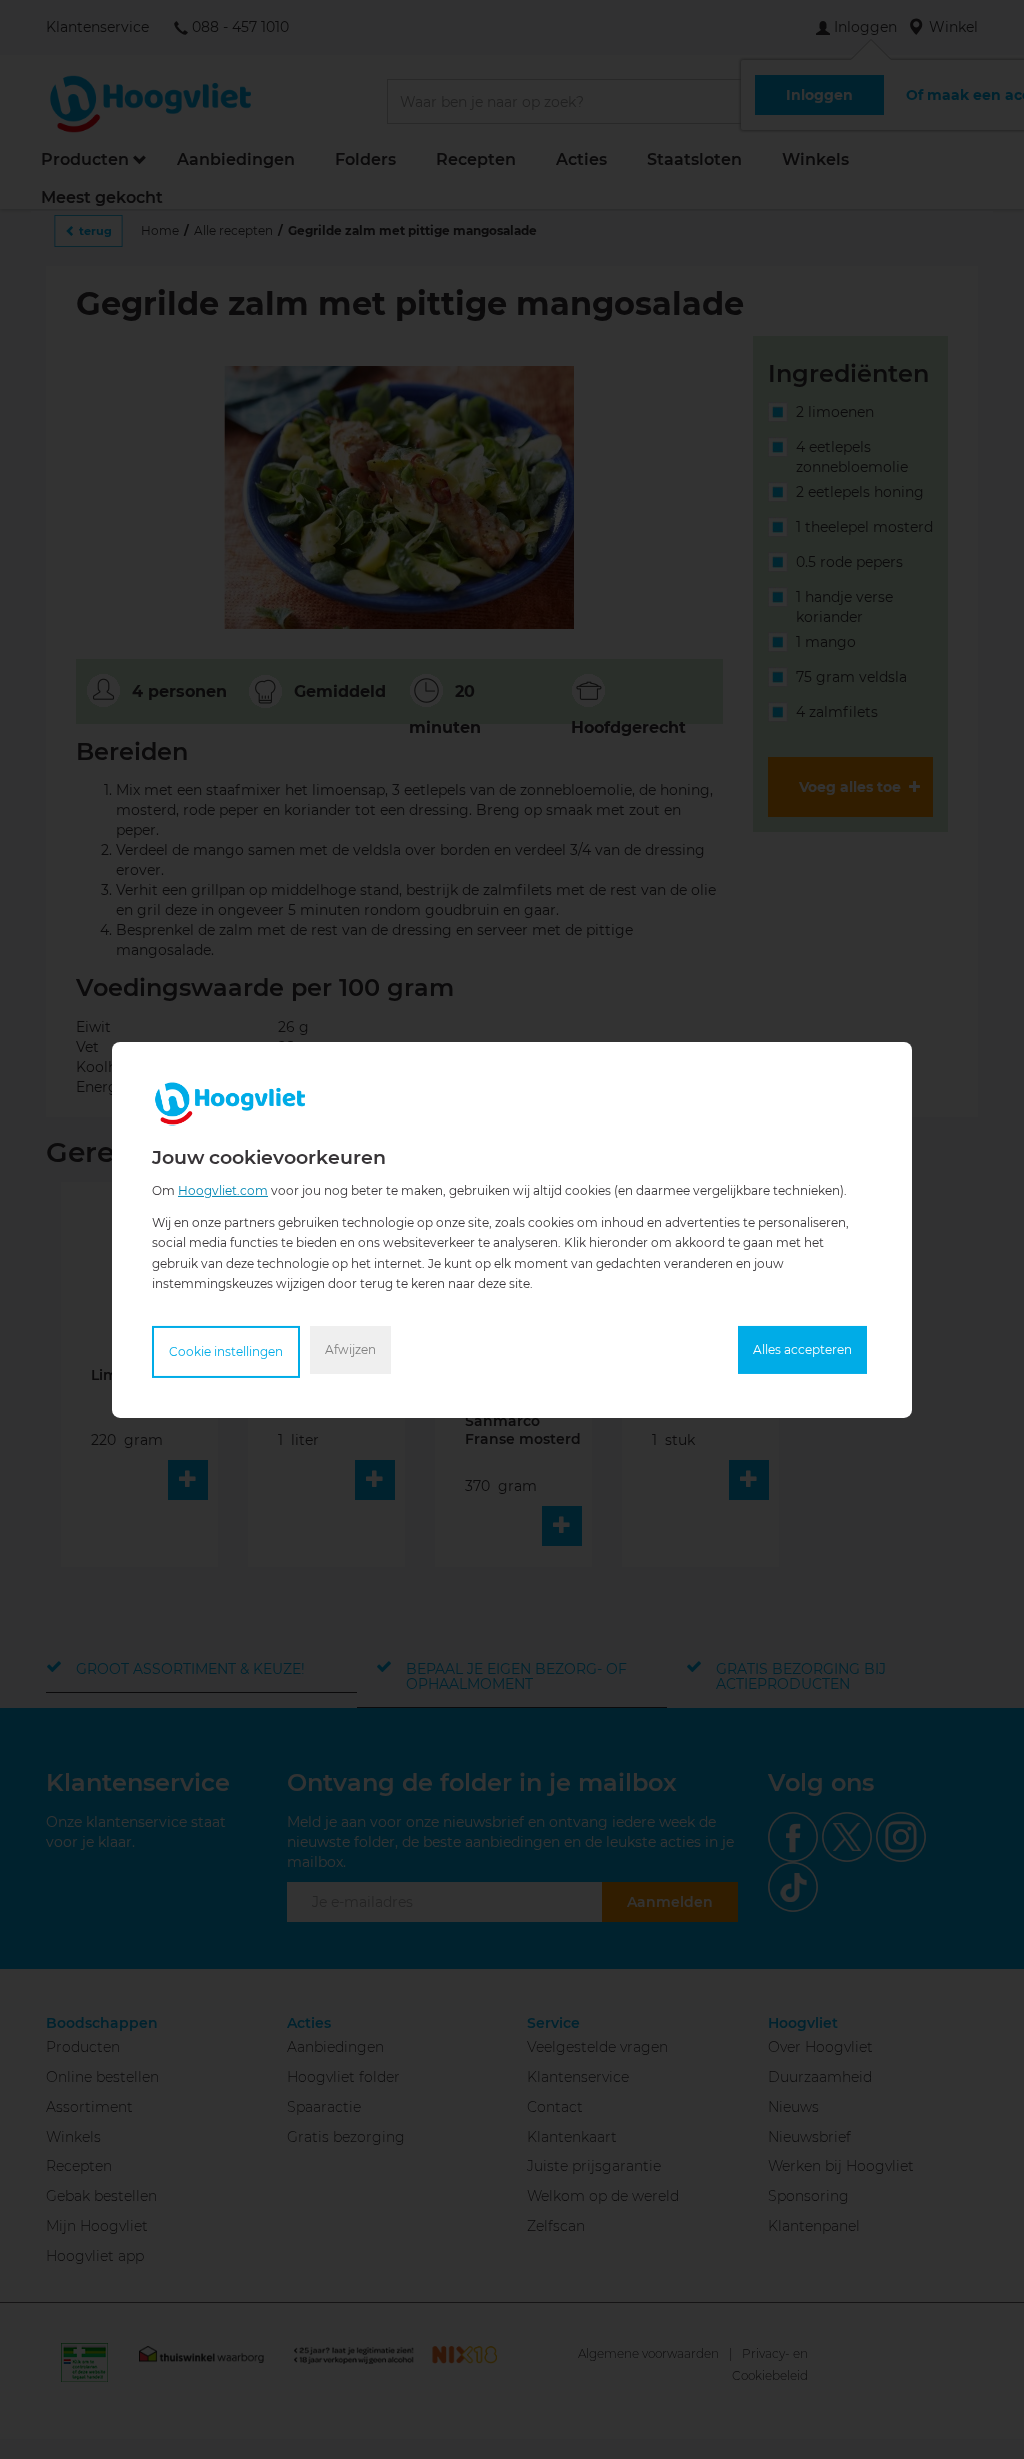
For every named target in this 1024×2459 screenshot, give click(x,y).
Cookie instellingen (226, 1351)
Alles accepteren (802, 1349)
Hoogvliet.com (223, 1189)
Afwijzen (350, 1349)
